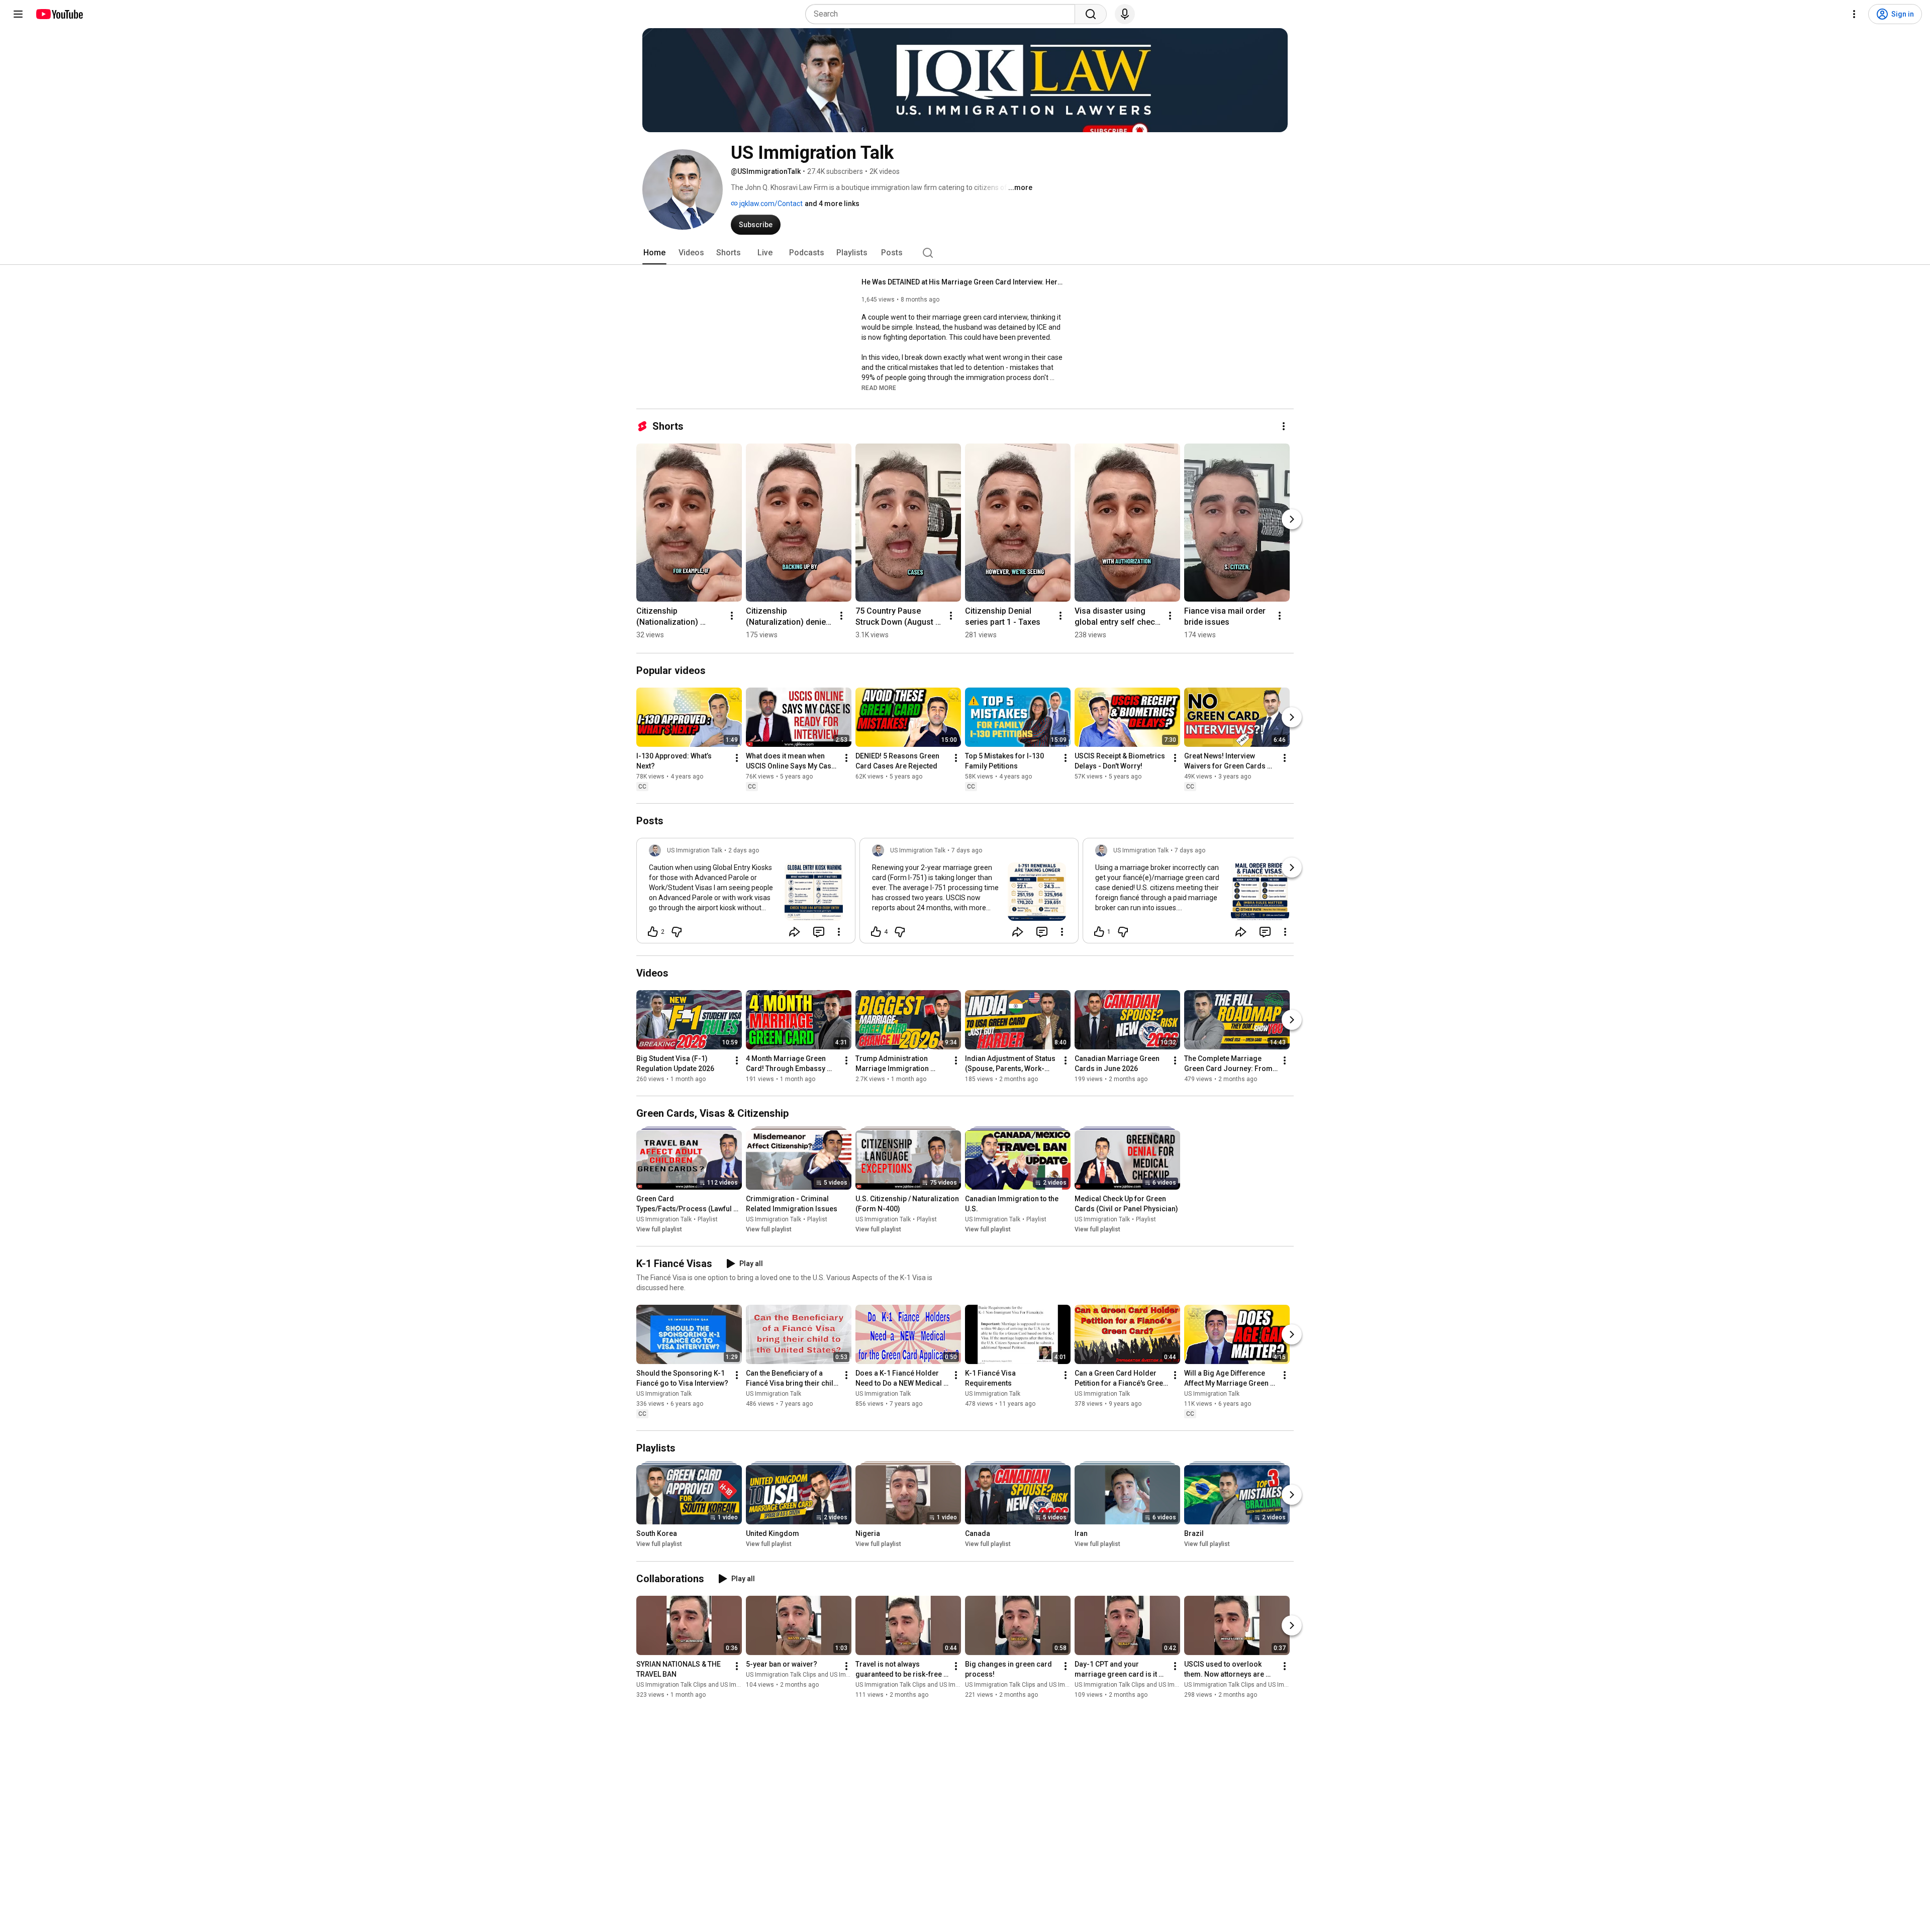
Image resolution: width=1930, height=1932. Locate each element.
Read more (879, 388)
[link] (746, 894)
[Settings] (1854, 14)
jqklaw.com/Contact (770, 204)
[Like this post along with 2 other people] (653, 932)
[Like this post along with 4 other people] (876, 932)
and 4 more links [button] (832, 204)
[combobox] (943, 14)
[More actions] (1284, 426)
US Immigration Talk (664, 1219)
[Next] (1292, 519)
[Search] (1091, 14)
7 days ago (967, 850)
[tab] (654, 253)
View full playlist (659, 1229)
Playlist (708, 1219)
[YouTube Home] (59, 14)
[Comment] (819, 932)
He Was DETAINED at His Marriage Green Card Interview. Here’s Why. (962, 282)
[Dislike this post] (677, 932)
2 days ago (744, 850)
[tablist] (965, 253)
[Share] (795, 932)
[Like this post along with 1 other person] (1099, 932)
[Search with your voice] (1125, 14)
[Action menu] (839, 932)
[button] (879, 388)
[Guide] (18, 14)
